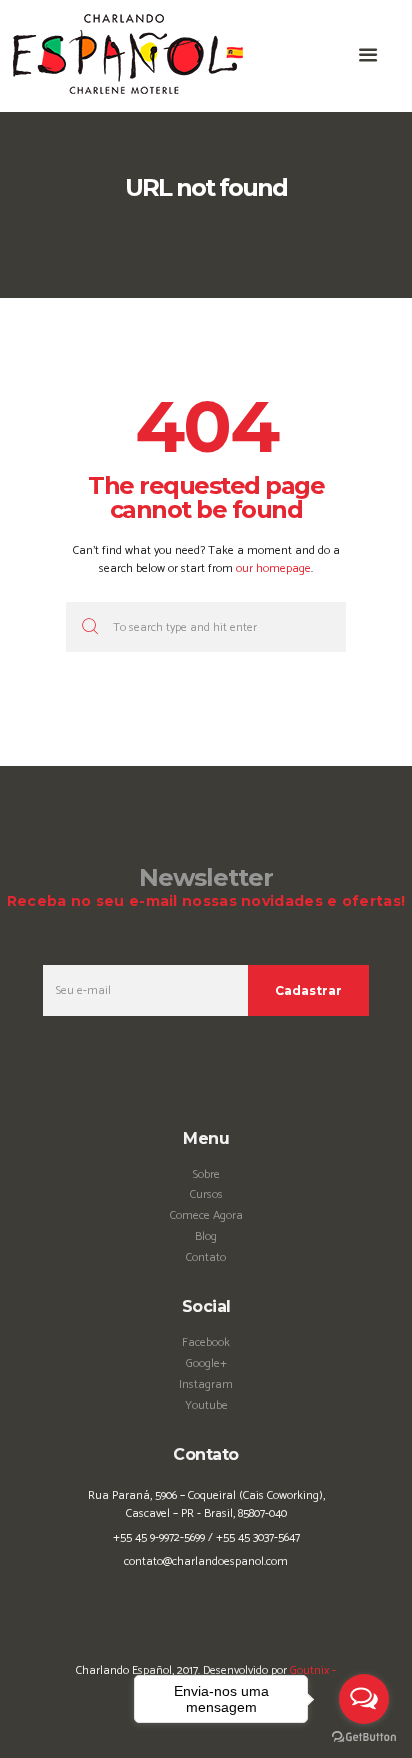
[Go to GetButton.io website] (364, 1737)
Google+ (206, 1363)
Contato (206, 1257)
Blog (206, 1236)
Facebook (206, 1342)
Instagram (206, 1384)
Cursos (206, 1194)
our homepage (273, 568)
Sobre (206, 1174)
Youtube (206, 1405)
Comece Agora (206, 1215)
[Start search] (86, 627)
